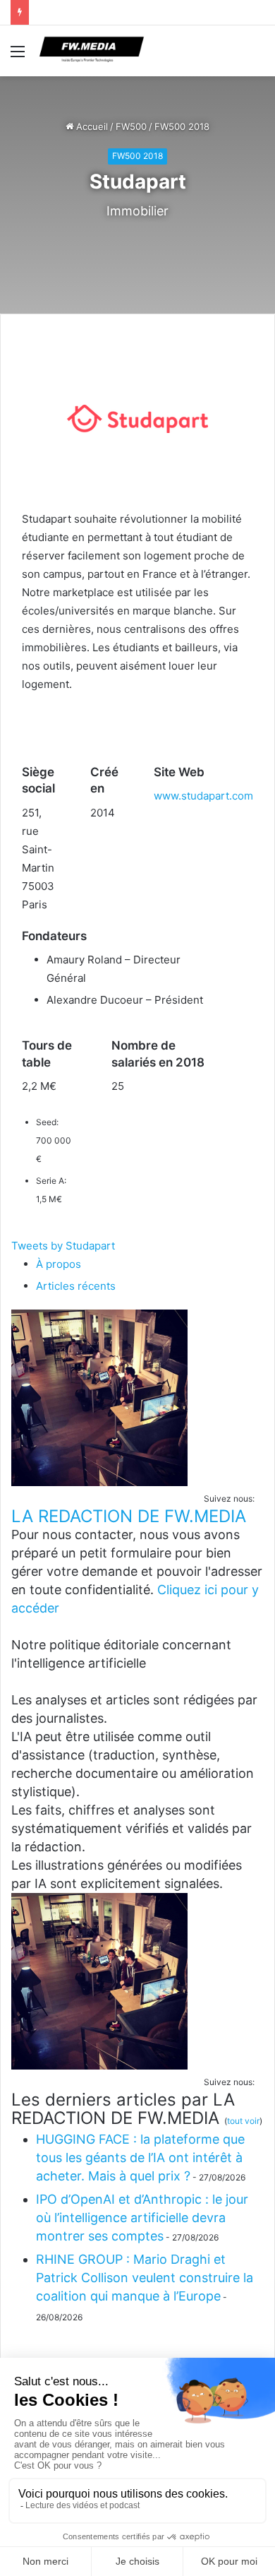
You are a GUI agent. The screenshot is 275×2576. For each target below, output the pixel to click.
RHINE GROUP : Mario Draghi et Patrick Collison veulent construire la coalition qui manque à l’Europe (145, 2278)
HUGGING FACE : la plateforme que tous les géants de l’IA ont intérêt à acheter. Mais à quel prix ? (140, 2157)
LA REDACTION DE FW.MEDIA (129, 1516)
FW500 (131, 126)
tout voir (243, 2121)
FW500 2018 (182, 126)
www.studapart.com (203, 796)
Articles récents (76, 1286)
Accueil (91, 126)
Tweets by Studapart (63, 1246)
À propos (59, 1264)
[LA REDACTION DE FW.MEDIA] (99, 1482)
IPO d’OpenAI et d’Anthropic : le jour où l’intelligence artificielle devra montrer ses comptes (142, 2218)
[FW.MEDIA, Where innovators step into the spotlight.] (92, 51)
